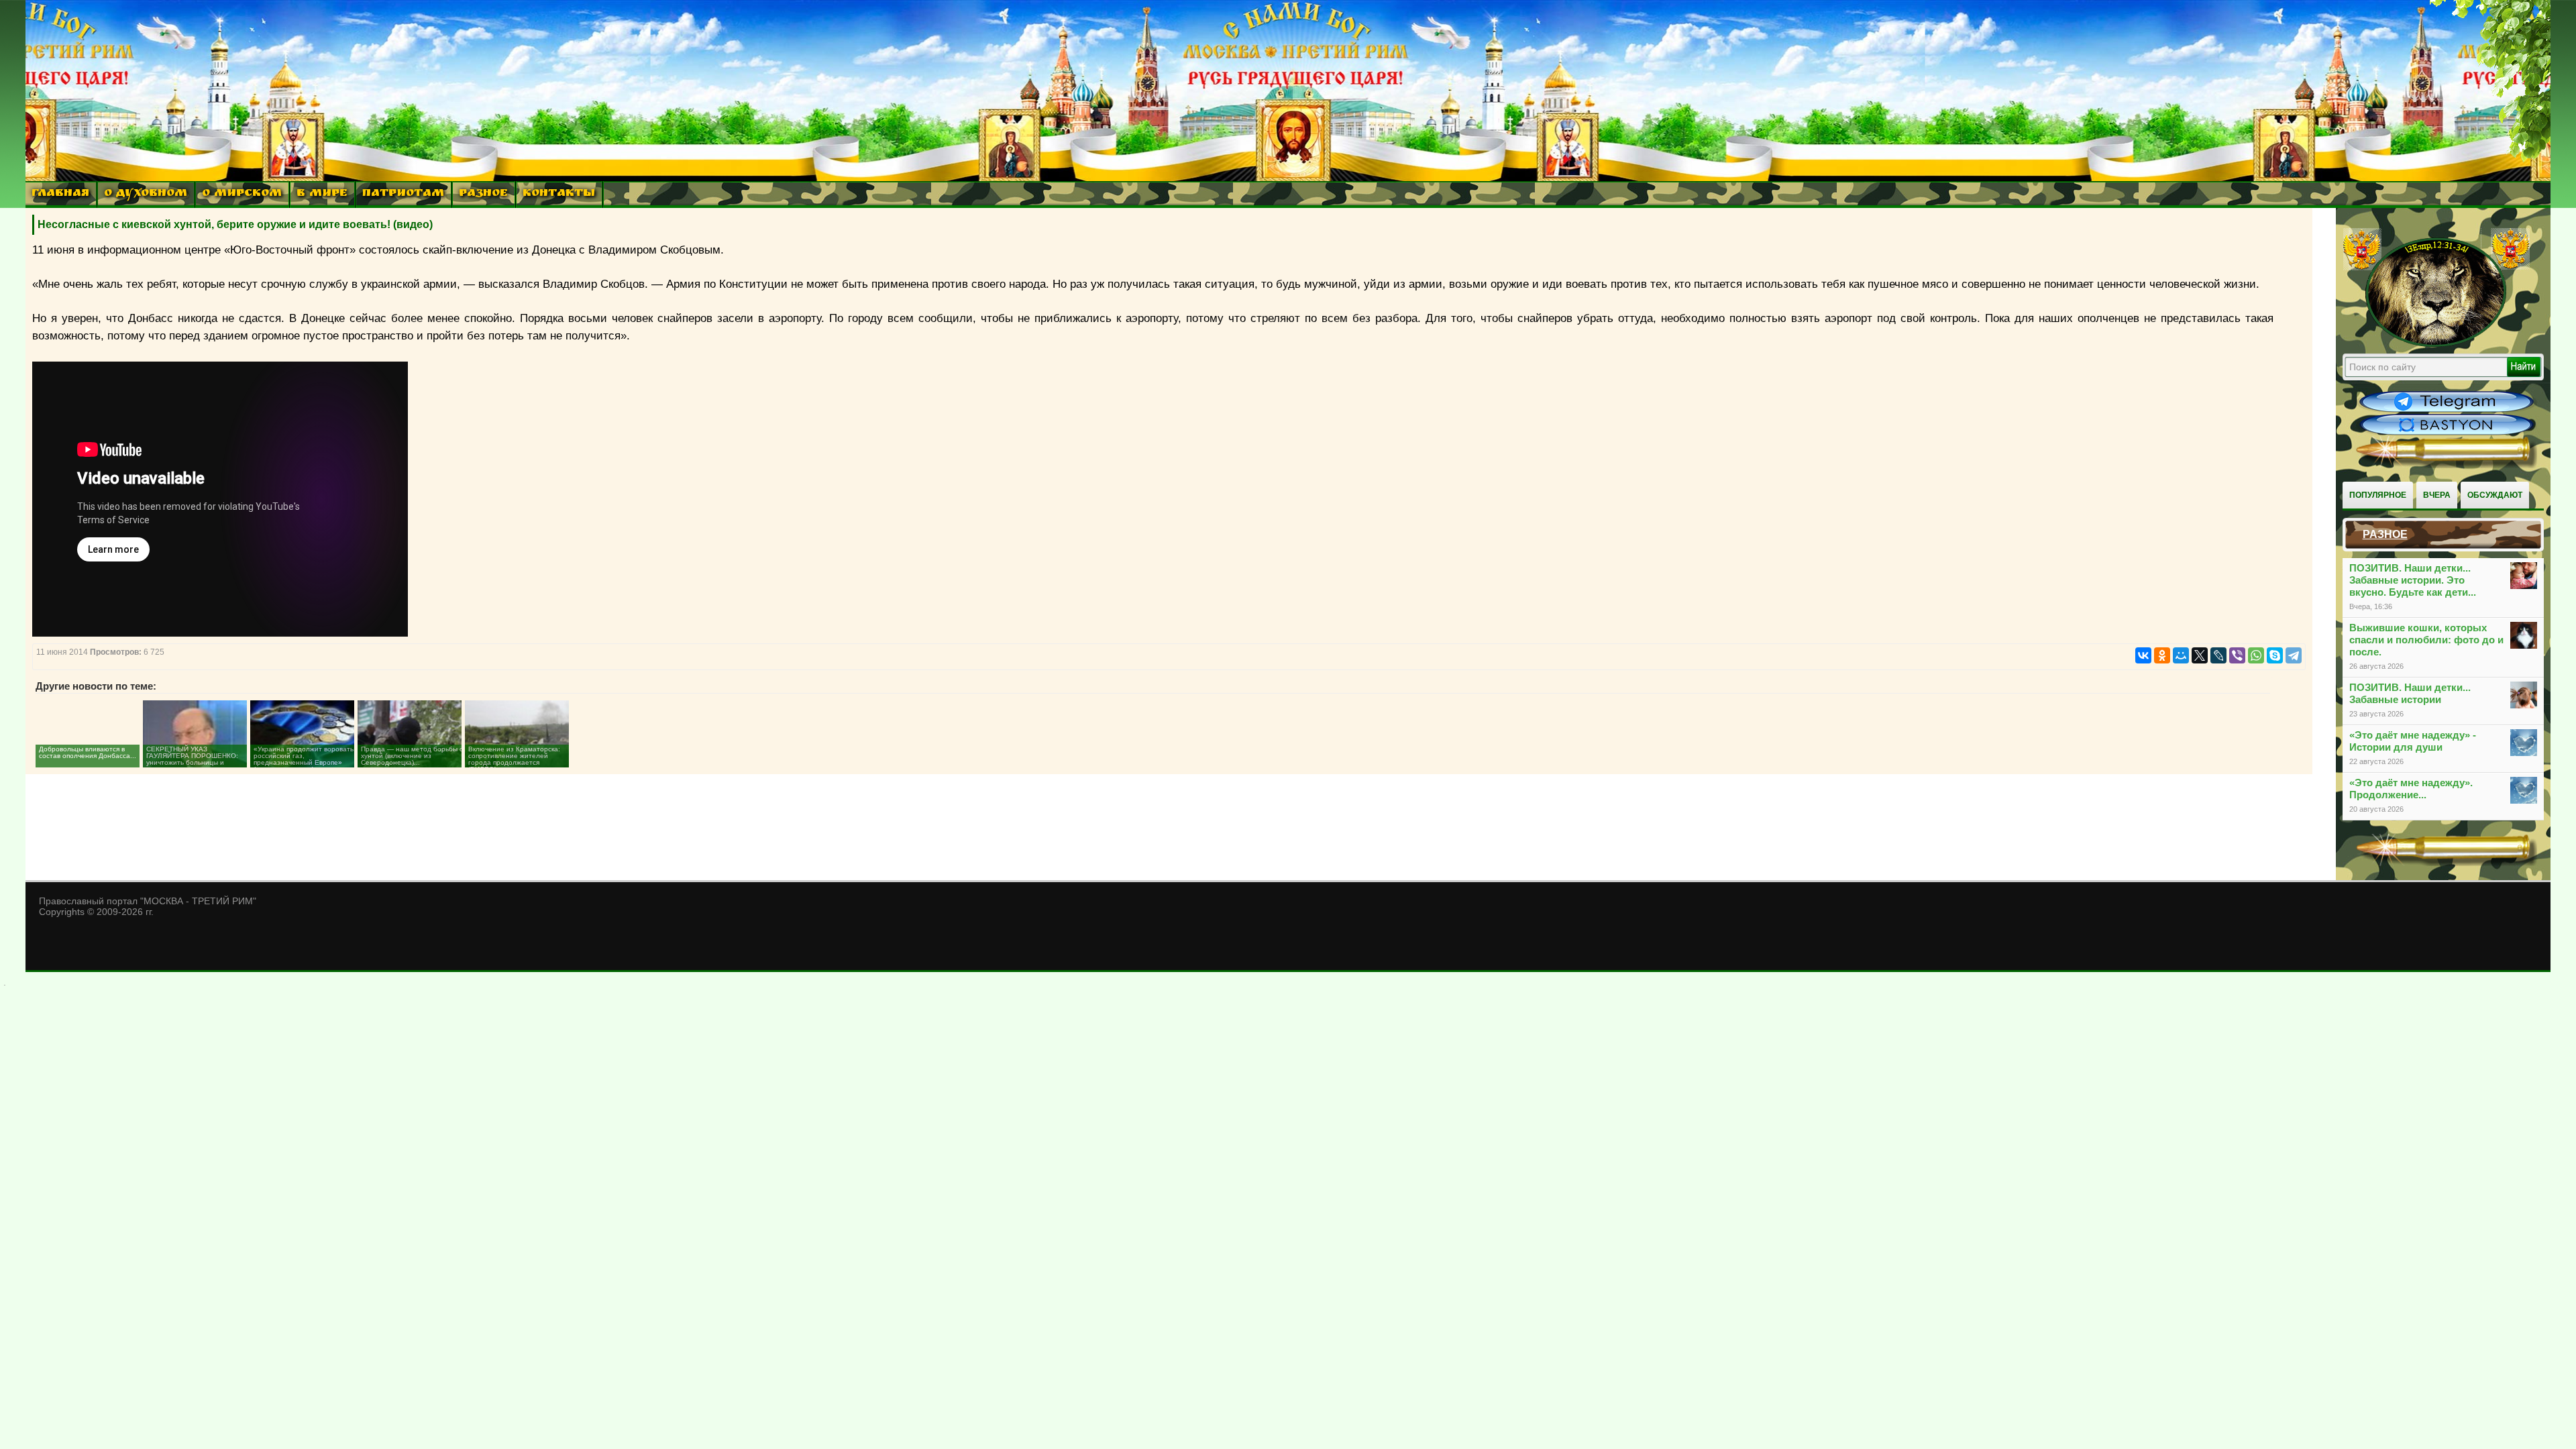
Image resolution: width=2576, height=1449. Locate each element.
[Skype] (2275, 655)
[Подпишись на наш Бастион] (2447, 433)
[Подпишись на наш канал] (2447, 411)
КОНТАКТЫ (559, 194)
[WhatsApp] (2256, 655)
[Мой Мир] (2181, 655)
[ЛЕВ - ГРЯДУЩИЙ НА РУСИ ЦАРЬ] (2436, 344)
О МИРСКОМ (242, 194)
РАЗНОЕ (483, 194)
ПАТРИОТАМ (403, 194)
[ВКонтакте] (2143, 655)
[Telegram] (2294, 655)
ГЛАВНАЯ (60, 194)
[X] (2200, 655)
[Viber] (2237, 655)
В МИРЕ (322, 194)
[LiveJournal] (2218, 655)
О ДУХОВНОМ (146, 194)
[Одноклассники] (2162, 655)
